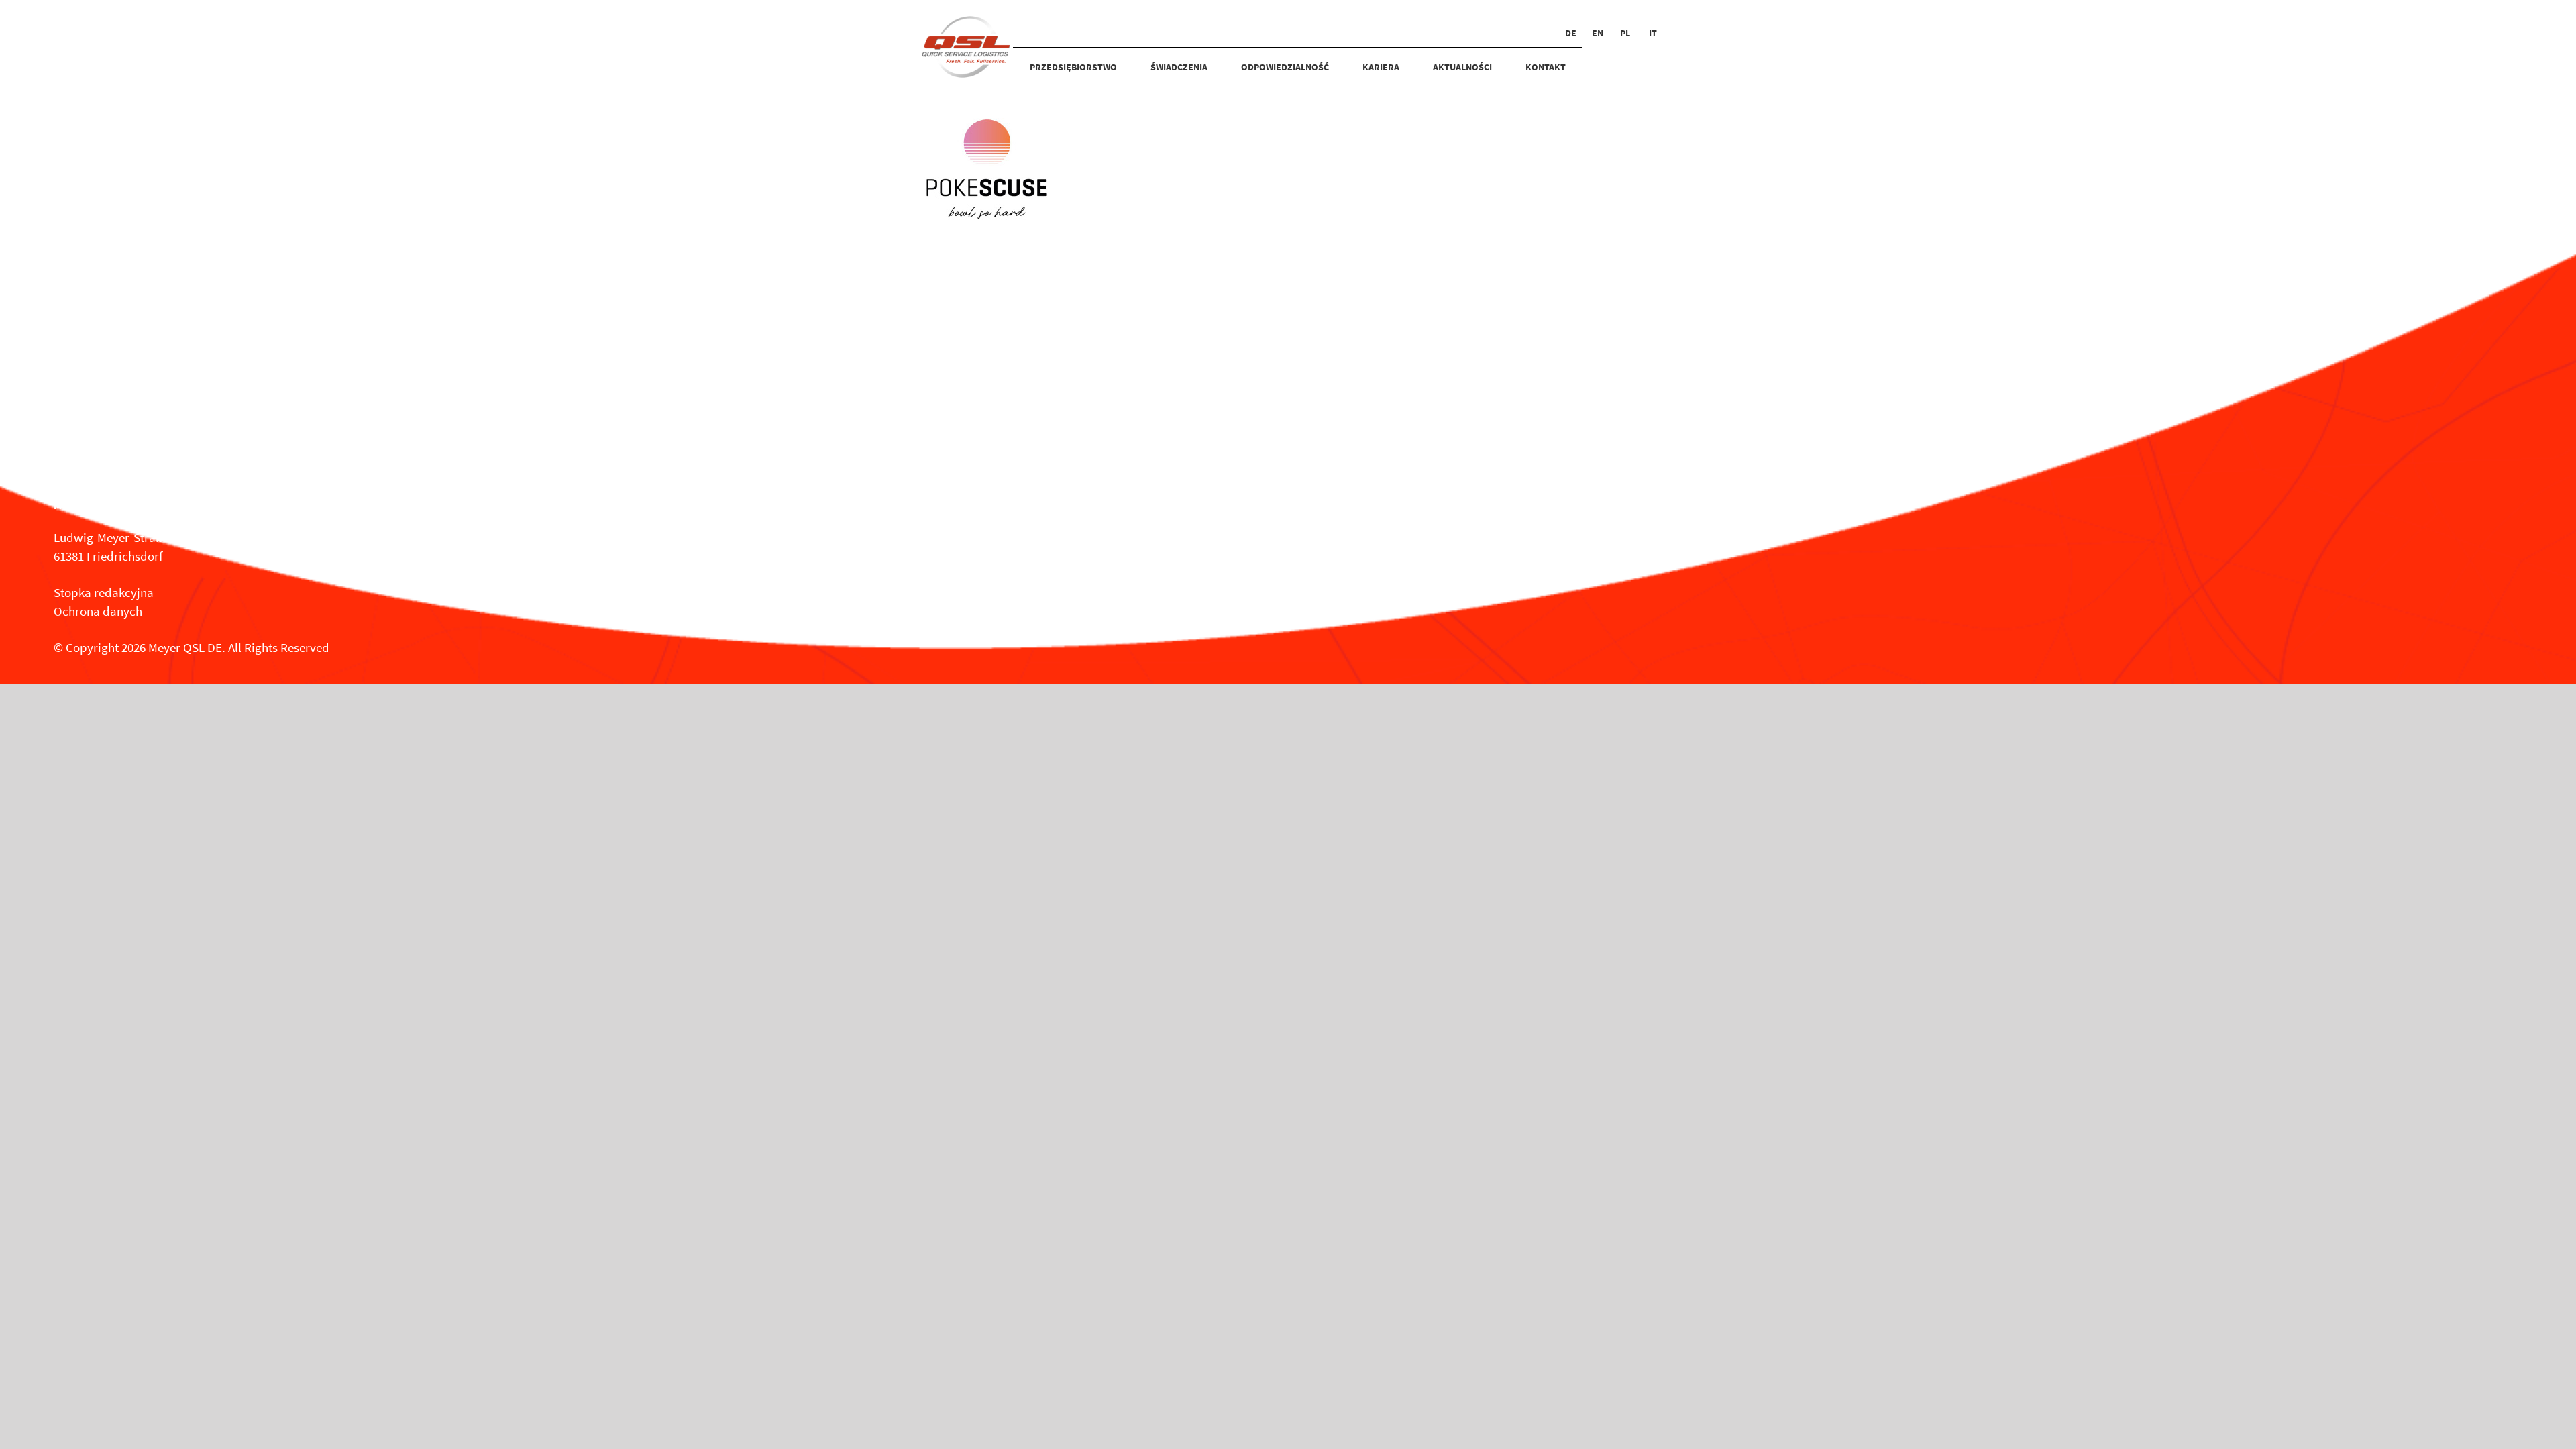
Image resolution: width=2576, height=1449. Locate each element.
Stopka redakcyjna (104, 592)
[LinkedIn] (905, 529)
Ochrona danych (98, 611)
